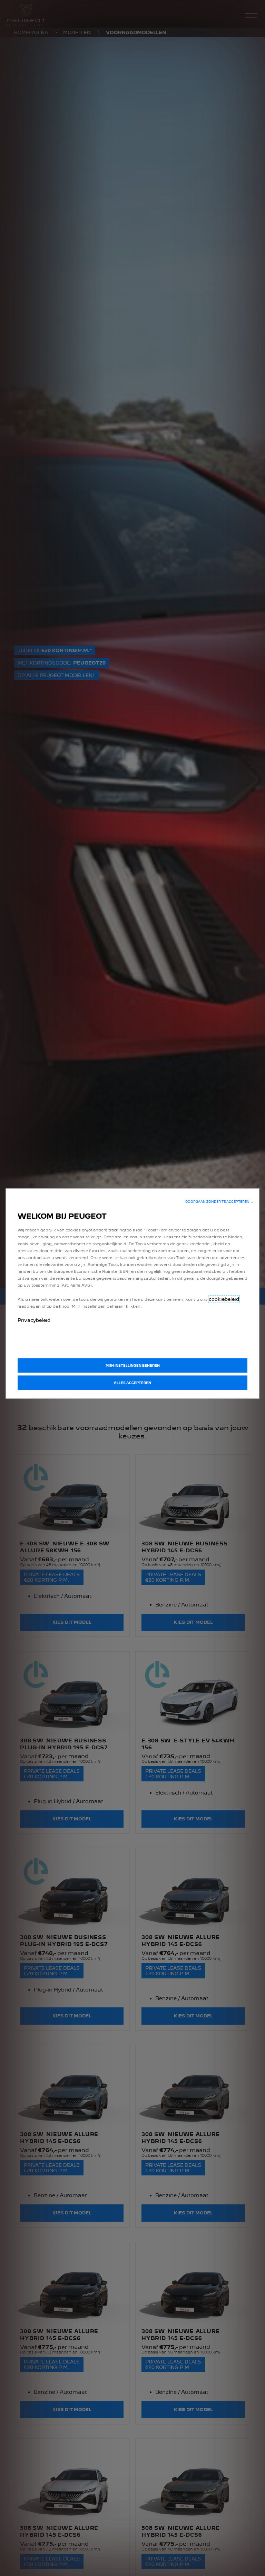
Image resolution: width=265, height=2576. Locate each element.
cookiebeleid (224, 1299)
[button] (219, 1202)
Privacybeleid (34, 1320)
